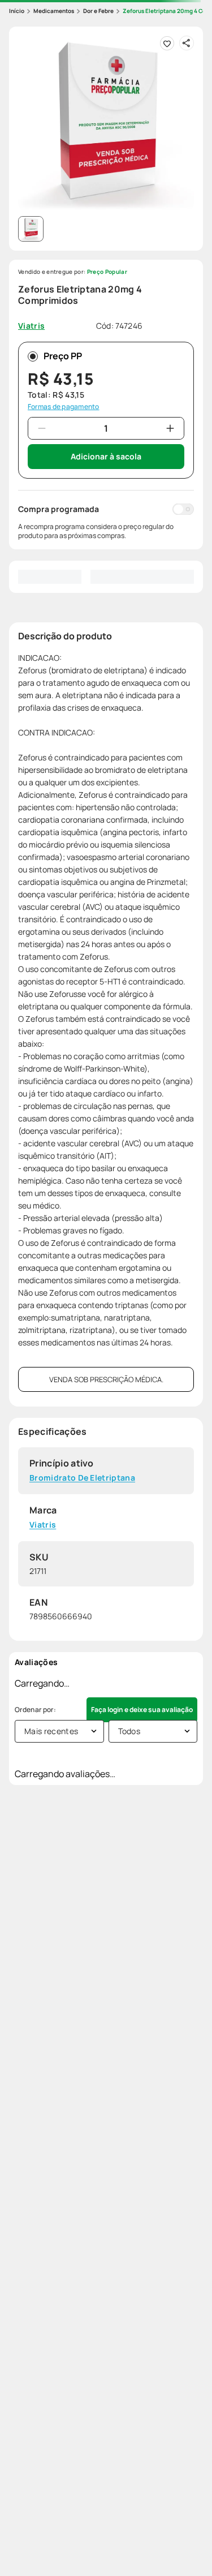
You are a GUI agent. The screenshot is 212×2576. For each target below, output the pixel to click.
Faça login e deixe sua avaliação (142, 1710)
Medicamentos (54, 11)
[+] (170, 428)
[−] (42, 428)
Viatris (43, 1525)
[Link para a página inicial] (17, 11)
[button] (106, 124)
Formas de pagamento (64, 407)
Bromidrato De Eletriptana (82, 1478)
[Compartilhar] (187, 43)
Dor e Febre (98, 11)
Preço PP (63, 356)
